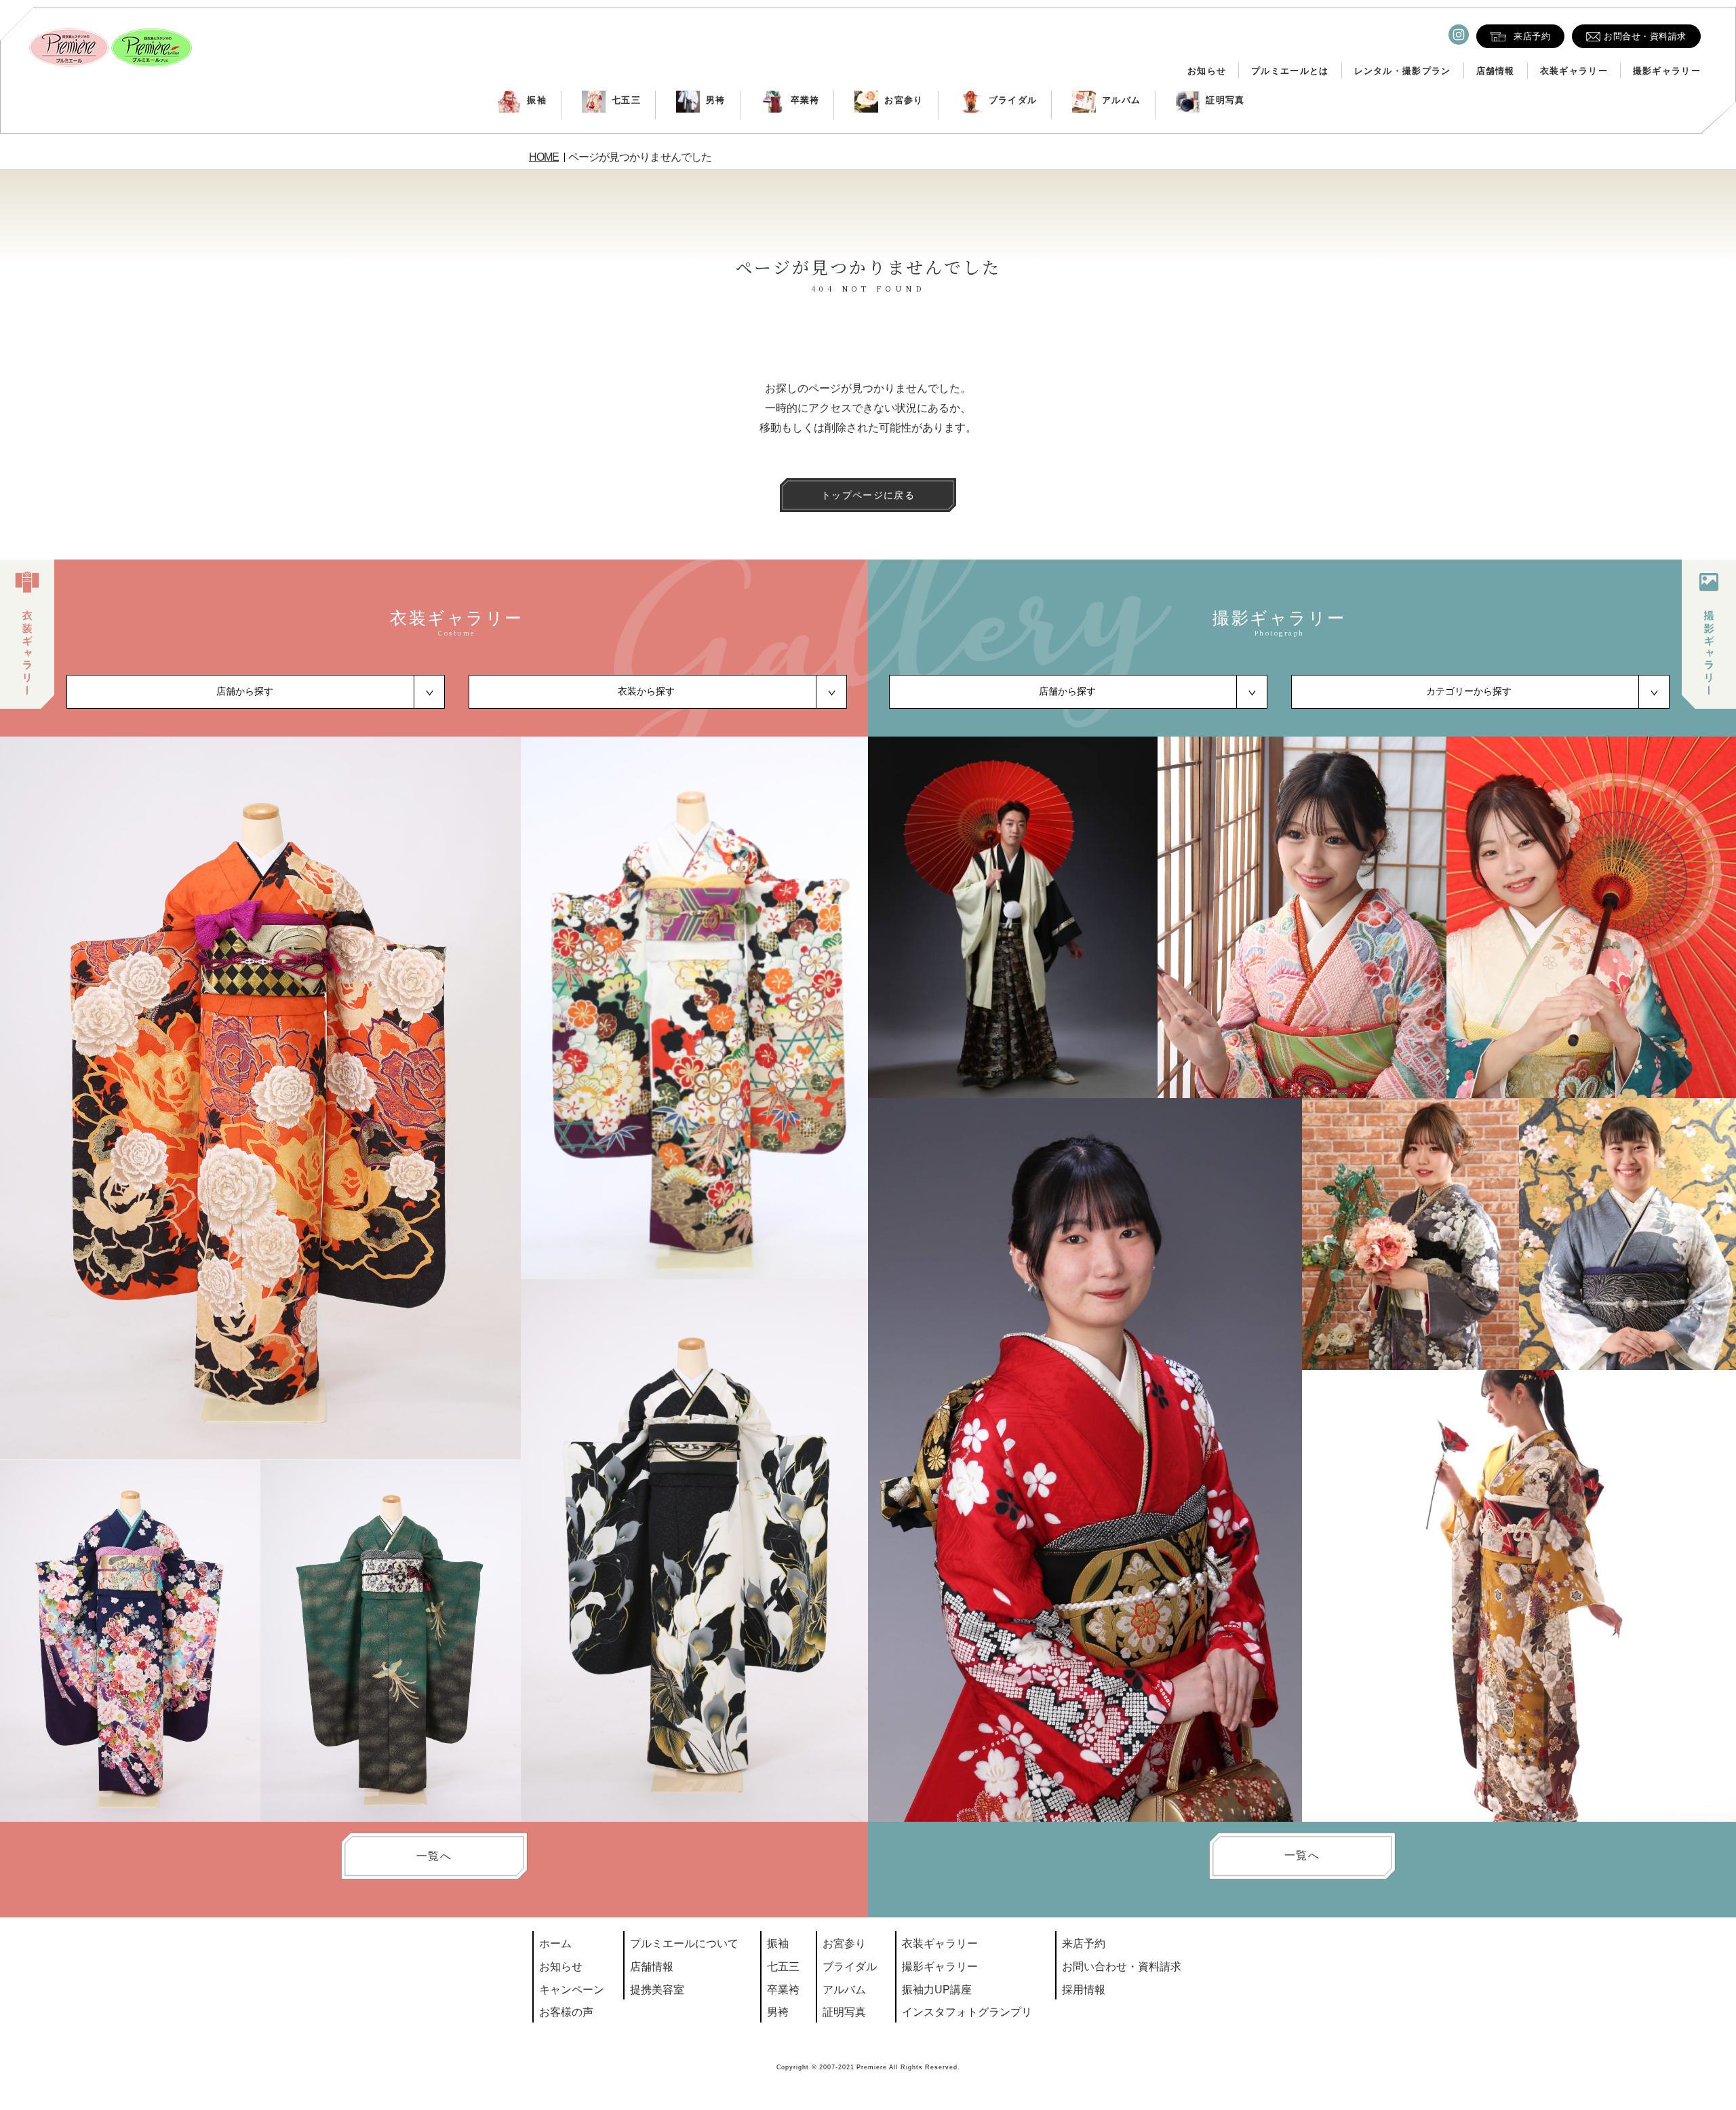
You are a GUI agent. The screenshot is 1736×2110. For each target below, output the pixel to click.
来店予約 (1084, 1943)
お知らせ (1207, 71)
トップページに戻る (868, 495)
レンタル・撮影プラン (1403, 71)
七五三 (626, 100)
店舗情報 (1496, 71)
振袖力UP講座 (937, 1990)
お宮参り (904, 100)
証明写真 (1225, 100)
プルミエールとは (1290, 71)
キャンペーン (572, 1990)
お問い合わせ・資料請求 (1122, 1967)
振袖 (537, 100)
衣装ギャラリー (1574, 71)
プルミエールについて (684, 1943)
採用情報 (1084, 1990)
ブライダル (1013, 100)
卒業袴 (805, 100)
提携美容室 (657, 1990)
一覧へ (434, 1856)
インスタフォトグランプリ (967, 2012)
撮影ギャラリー (1667, 71)
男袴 (716, 100)
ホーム (555, 1943)
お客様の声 (566, 2012)
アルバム (1121, 100)
